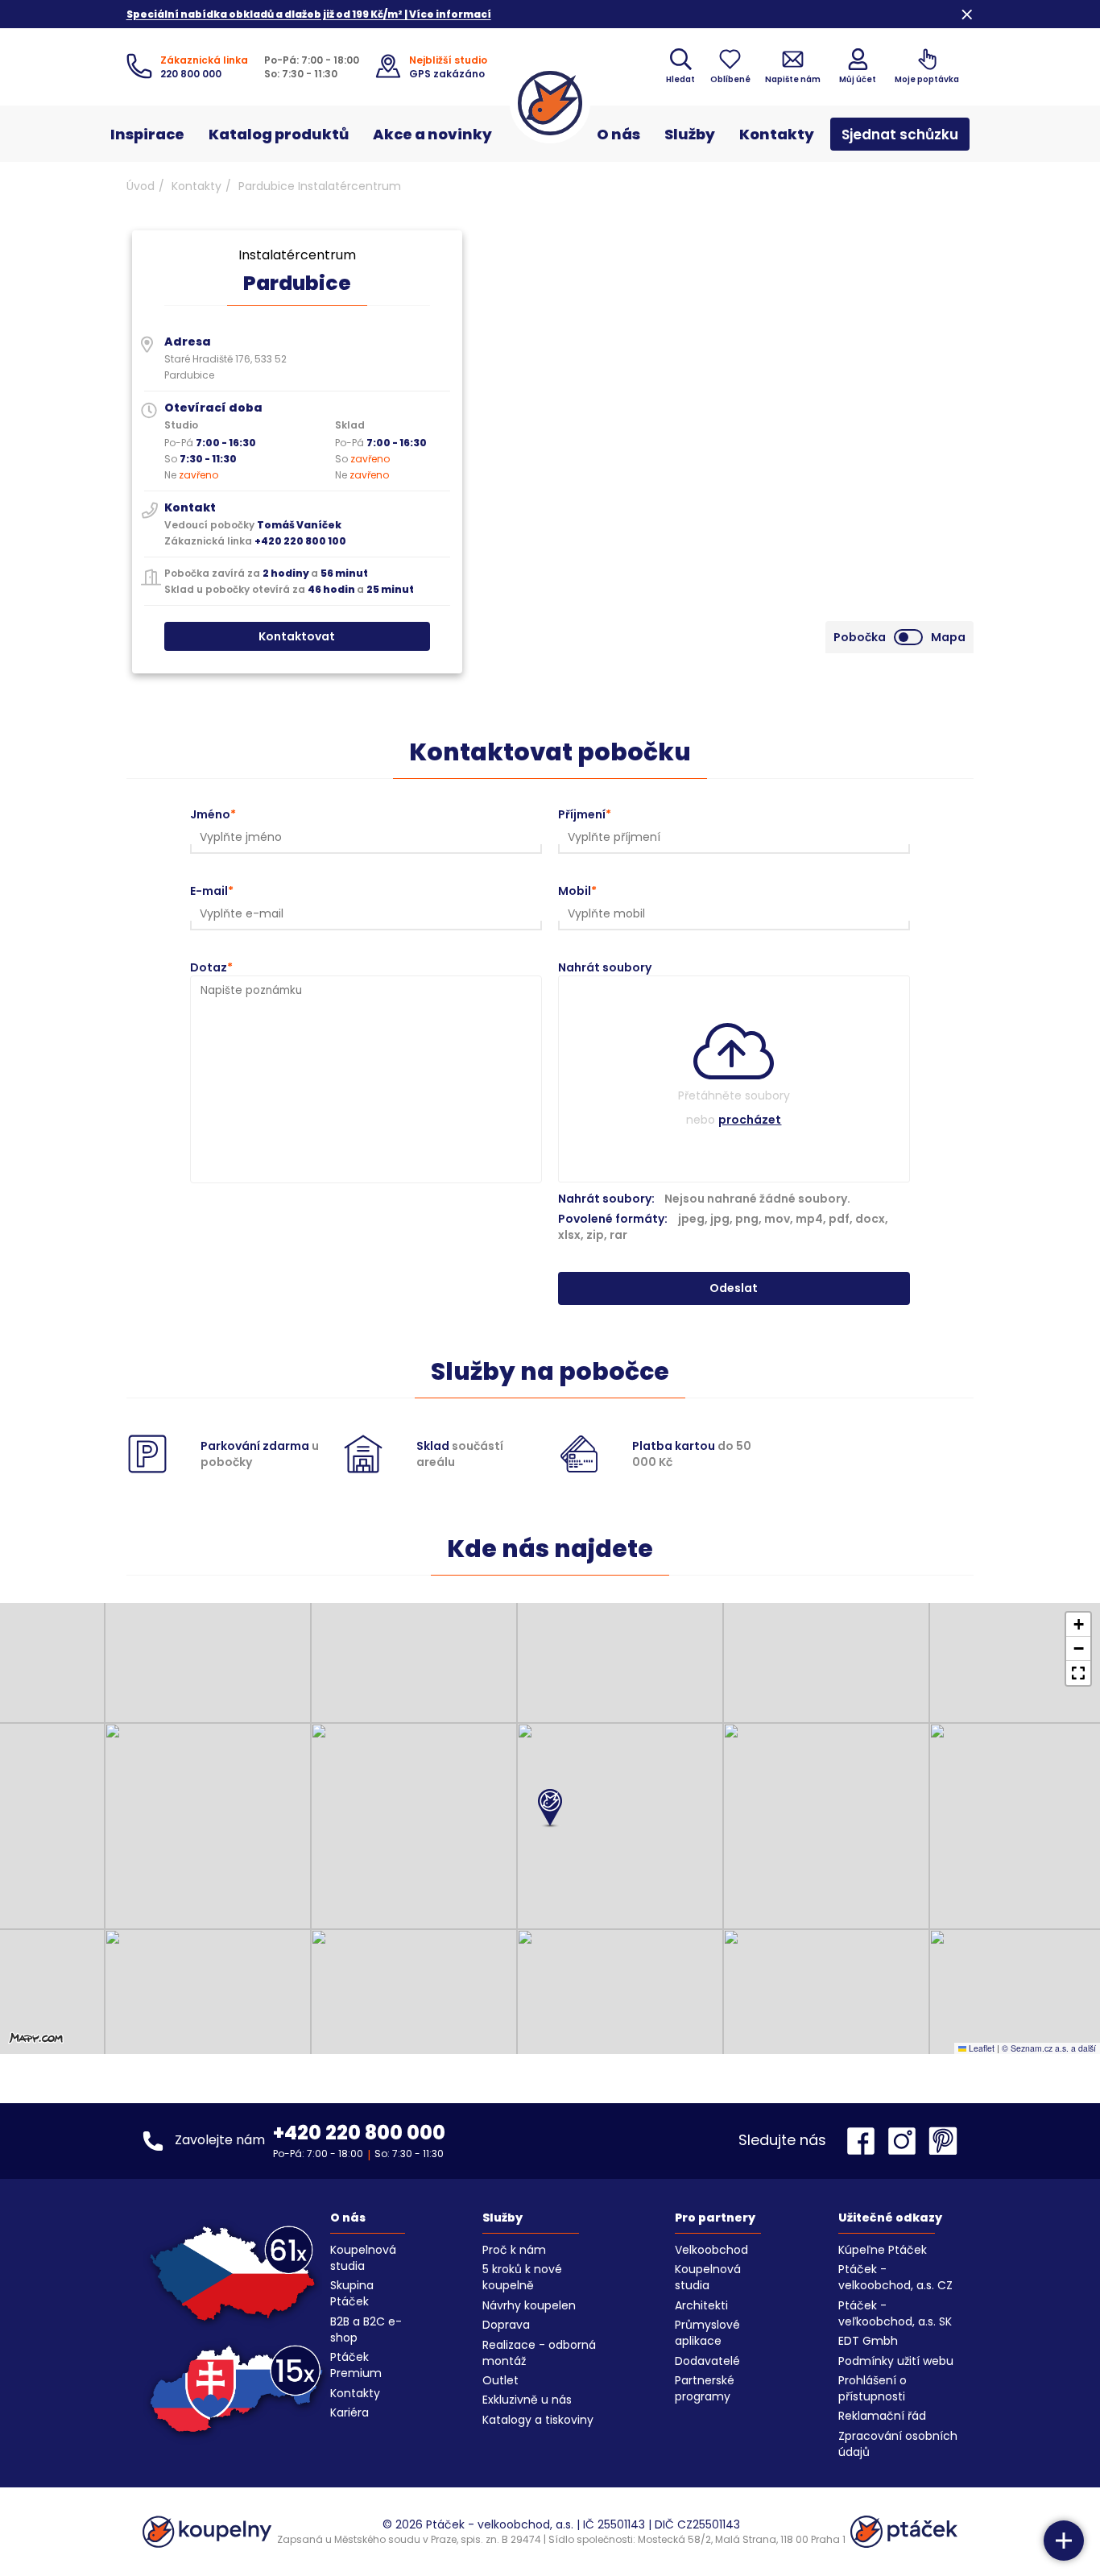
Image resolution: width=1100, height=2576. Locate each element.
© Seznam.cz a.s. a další (1049, 2048)
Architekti (701, 2305)
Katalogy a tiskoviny (538, 2420)
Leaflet (980, 2048)
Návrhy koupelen (529, 2305)
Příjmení (582, 814)
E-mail (209, 891)
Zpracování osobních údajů (898, 2444)
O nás (618, 134)
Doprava (506, 2325)
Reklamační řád (882, 2416)
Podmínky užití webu (896, 2361)
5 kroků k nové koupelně (522, 2277)
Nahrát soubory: (606, 1199)
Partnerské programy (705, 2388)
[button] (550, 1809)
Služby (690, 134)
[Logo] (550, 103)
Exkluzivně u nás (527, 2400)
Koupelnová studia (363, 2258)
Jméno (210, 814)
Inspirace (147, 134)
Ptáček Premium (356, 2365)
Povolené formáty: (723, 1227)
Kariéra (349, 2412)
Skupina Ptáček (352, 2293)
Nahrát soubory (605, 967)
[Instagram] (906, 2141)
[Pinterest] (943, 2141)
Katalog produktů (279, 134)
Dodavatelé (707, 2361)
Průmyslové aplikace (707, 2333)
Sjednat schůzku (900, 135)
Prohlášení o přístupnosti (873, 2388)
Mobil (575, 891)
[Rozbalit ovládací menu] (1064, 2541)
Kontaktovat (297, 636)
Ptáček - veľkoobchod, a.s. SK (895, 2313)
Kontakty (777, 134)
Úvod (141, 186)
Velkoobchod (711, 2250)
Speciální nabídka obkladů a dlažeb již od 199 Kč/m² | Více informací (309, 14)
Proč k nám (514, 2250)
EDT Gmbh (868, 2341)
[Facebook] (865, 2141)
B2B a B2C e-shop (366, 2330)
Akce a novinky (432, 134)
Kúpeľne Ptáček (883, 2250)
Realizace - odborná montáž (539, 2353)
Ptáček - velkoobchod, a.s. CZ (895, 2277)
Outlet (500, 2380)
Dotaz (209, 967)
